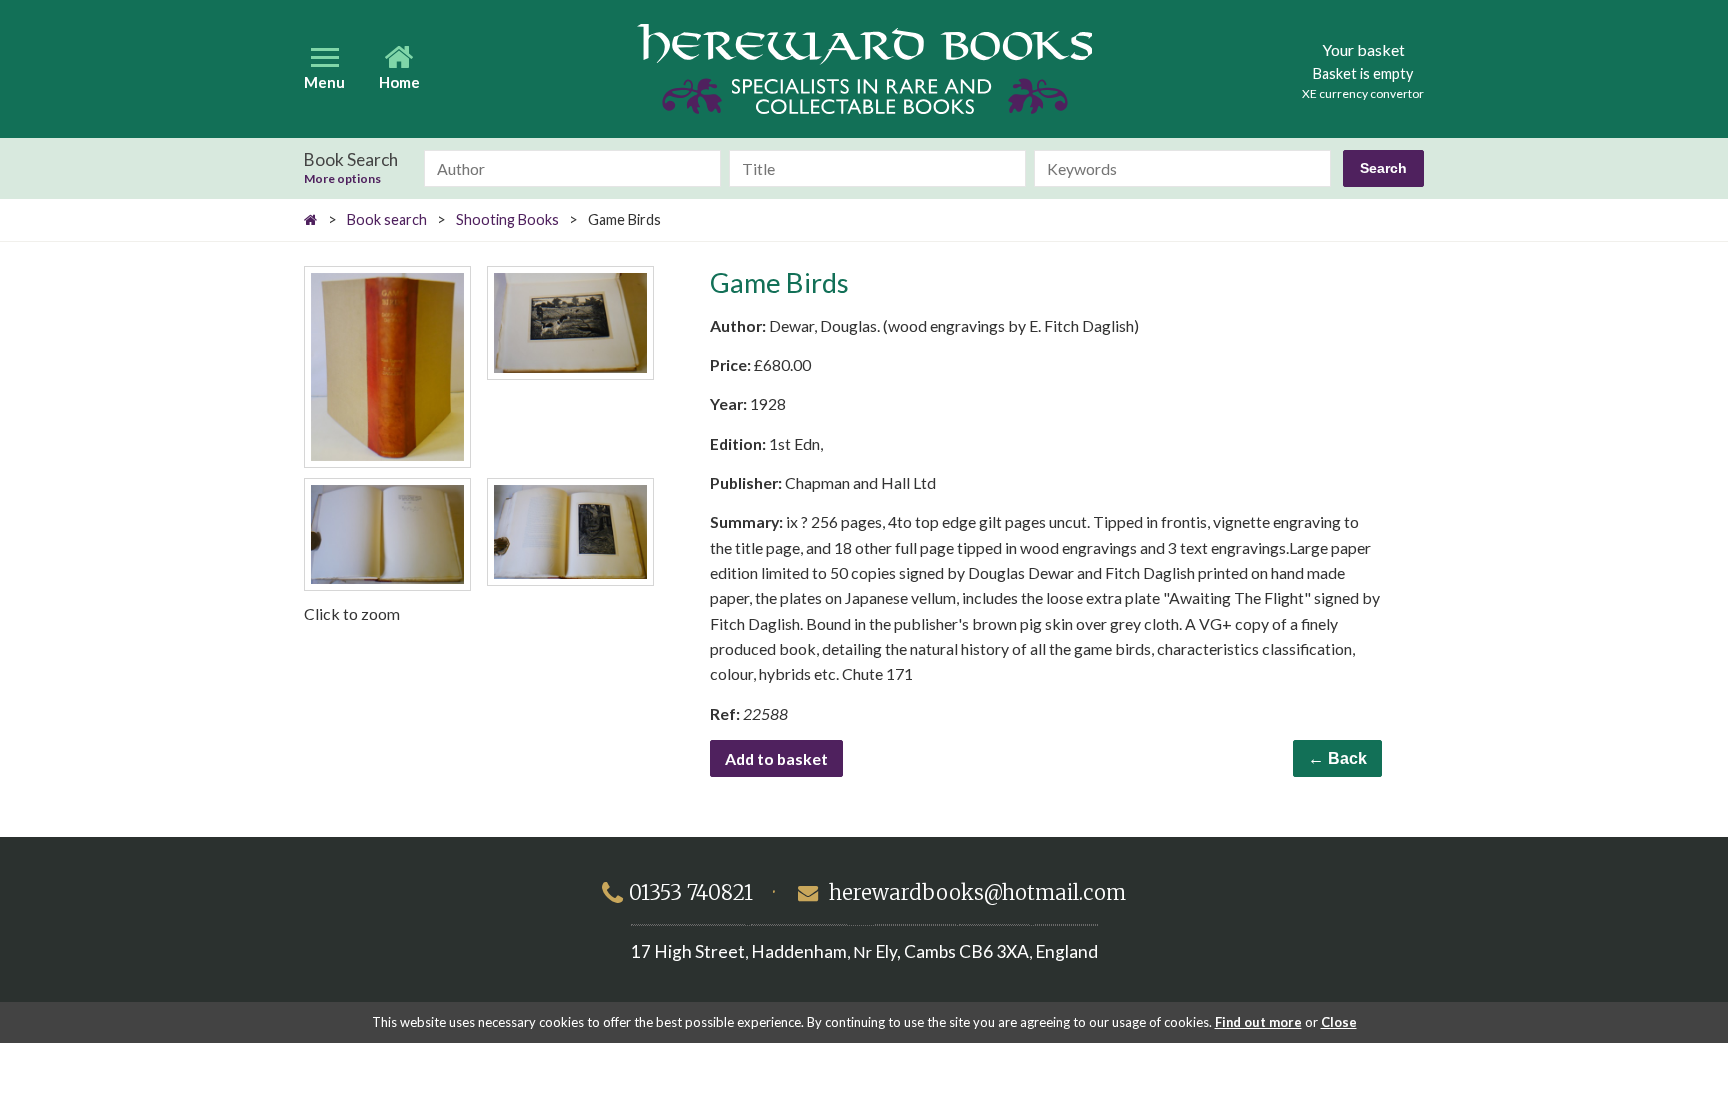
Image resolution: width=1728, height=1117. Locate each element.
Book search (387, 219)
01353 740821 (691, 893)
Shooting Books (507, 219)
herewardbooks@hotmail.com (977, 893)
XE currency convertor (1363, 93)
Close (1339, 1022)
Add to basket (776, 758)
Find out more (1258, 1022)
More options (342, 179)
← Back (1337, 758)
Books (864, 69)
